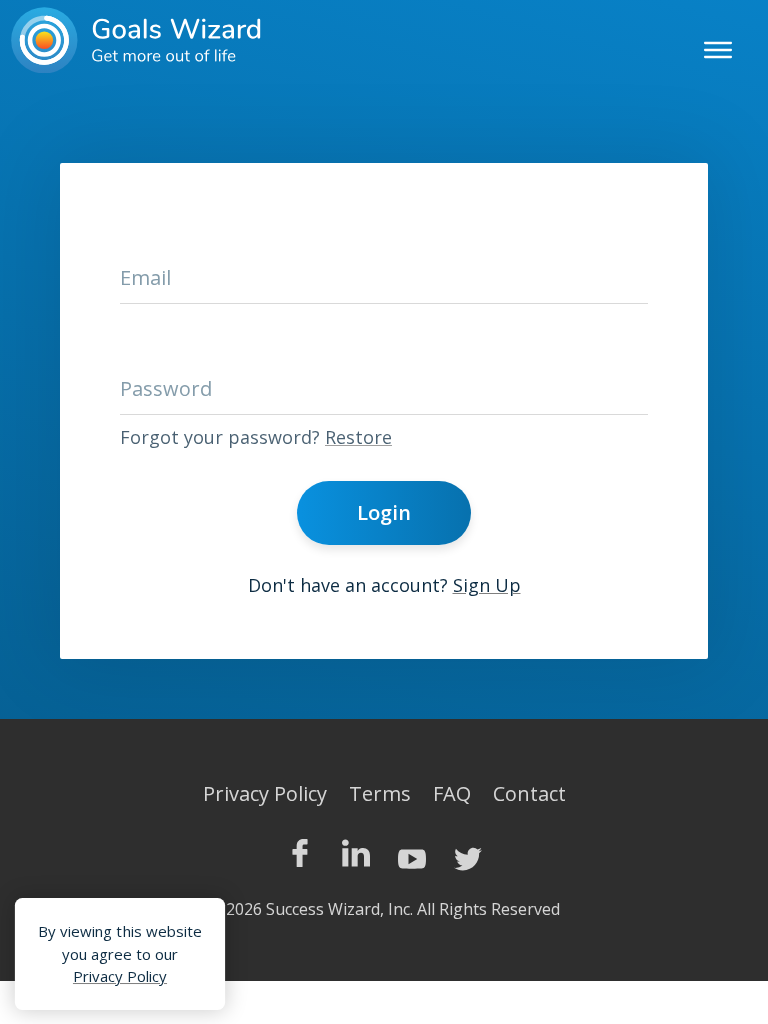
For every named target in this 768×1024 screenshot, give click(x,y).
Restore (358, 437)
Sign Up (487, 585)
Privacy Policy (265, 793)
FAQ (452, 793)
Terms (380, 793)
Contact (529, 793)
